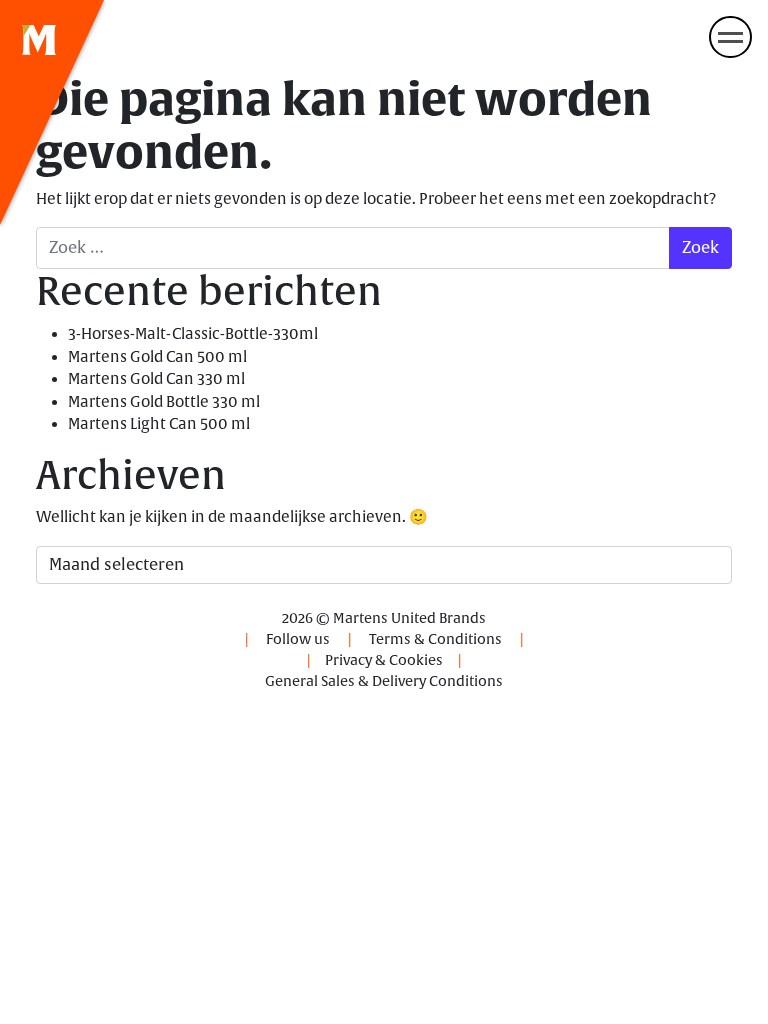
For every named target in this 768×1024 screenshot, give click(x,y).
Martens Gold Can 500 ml (157, 357)
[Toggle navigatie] (730, 37)
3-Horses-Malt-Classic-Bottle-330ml (193, 334)
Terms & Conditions (435, 639)
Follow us (298, 639)
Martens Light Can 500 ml (159, 424)
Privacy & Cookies (384, 660)
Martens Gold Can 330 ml (156, 379)
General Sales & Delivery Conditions (384, 681)
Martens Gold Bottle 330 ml (164, 402)
